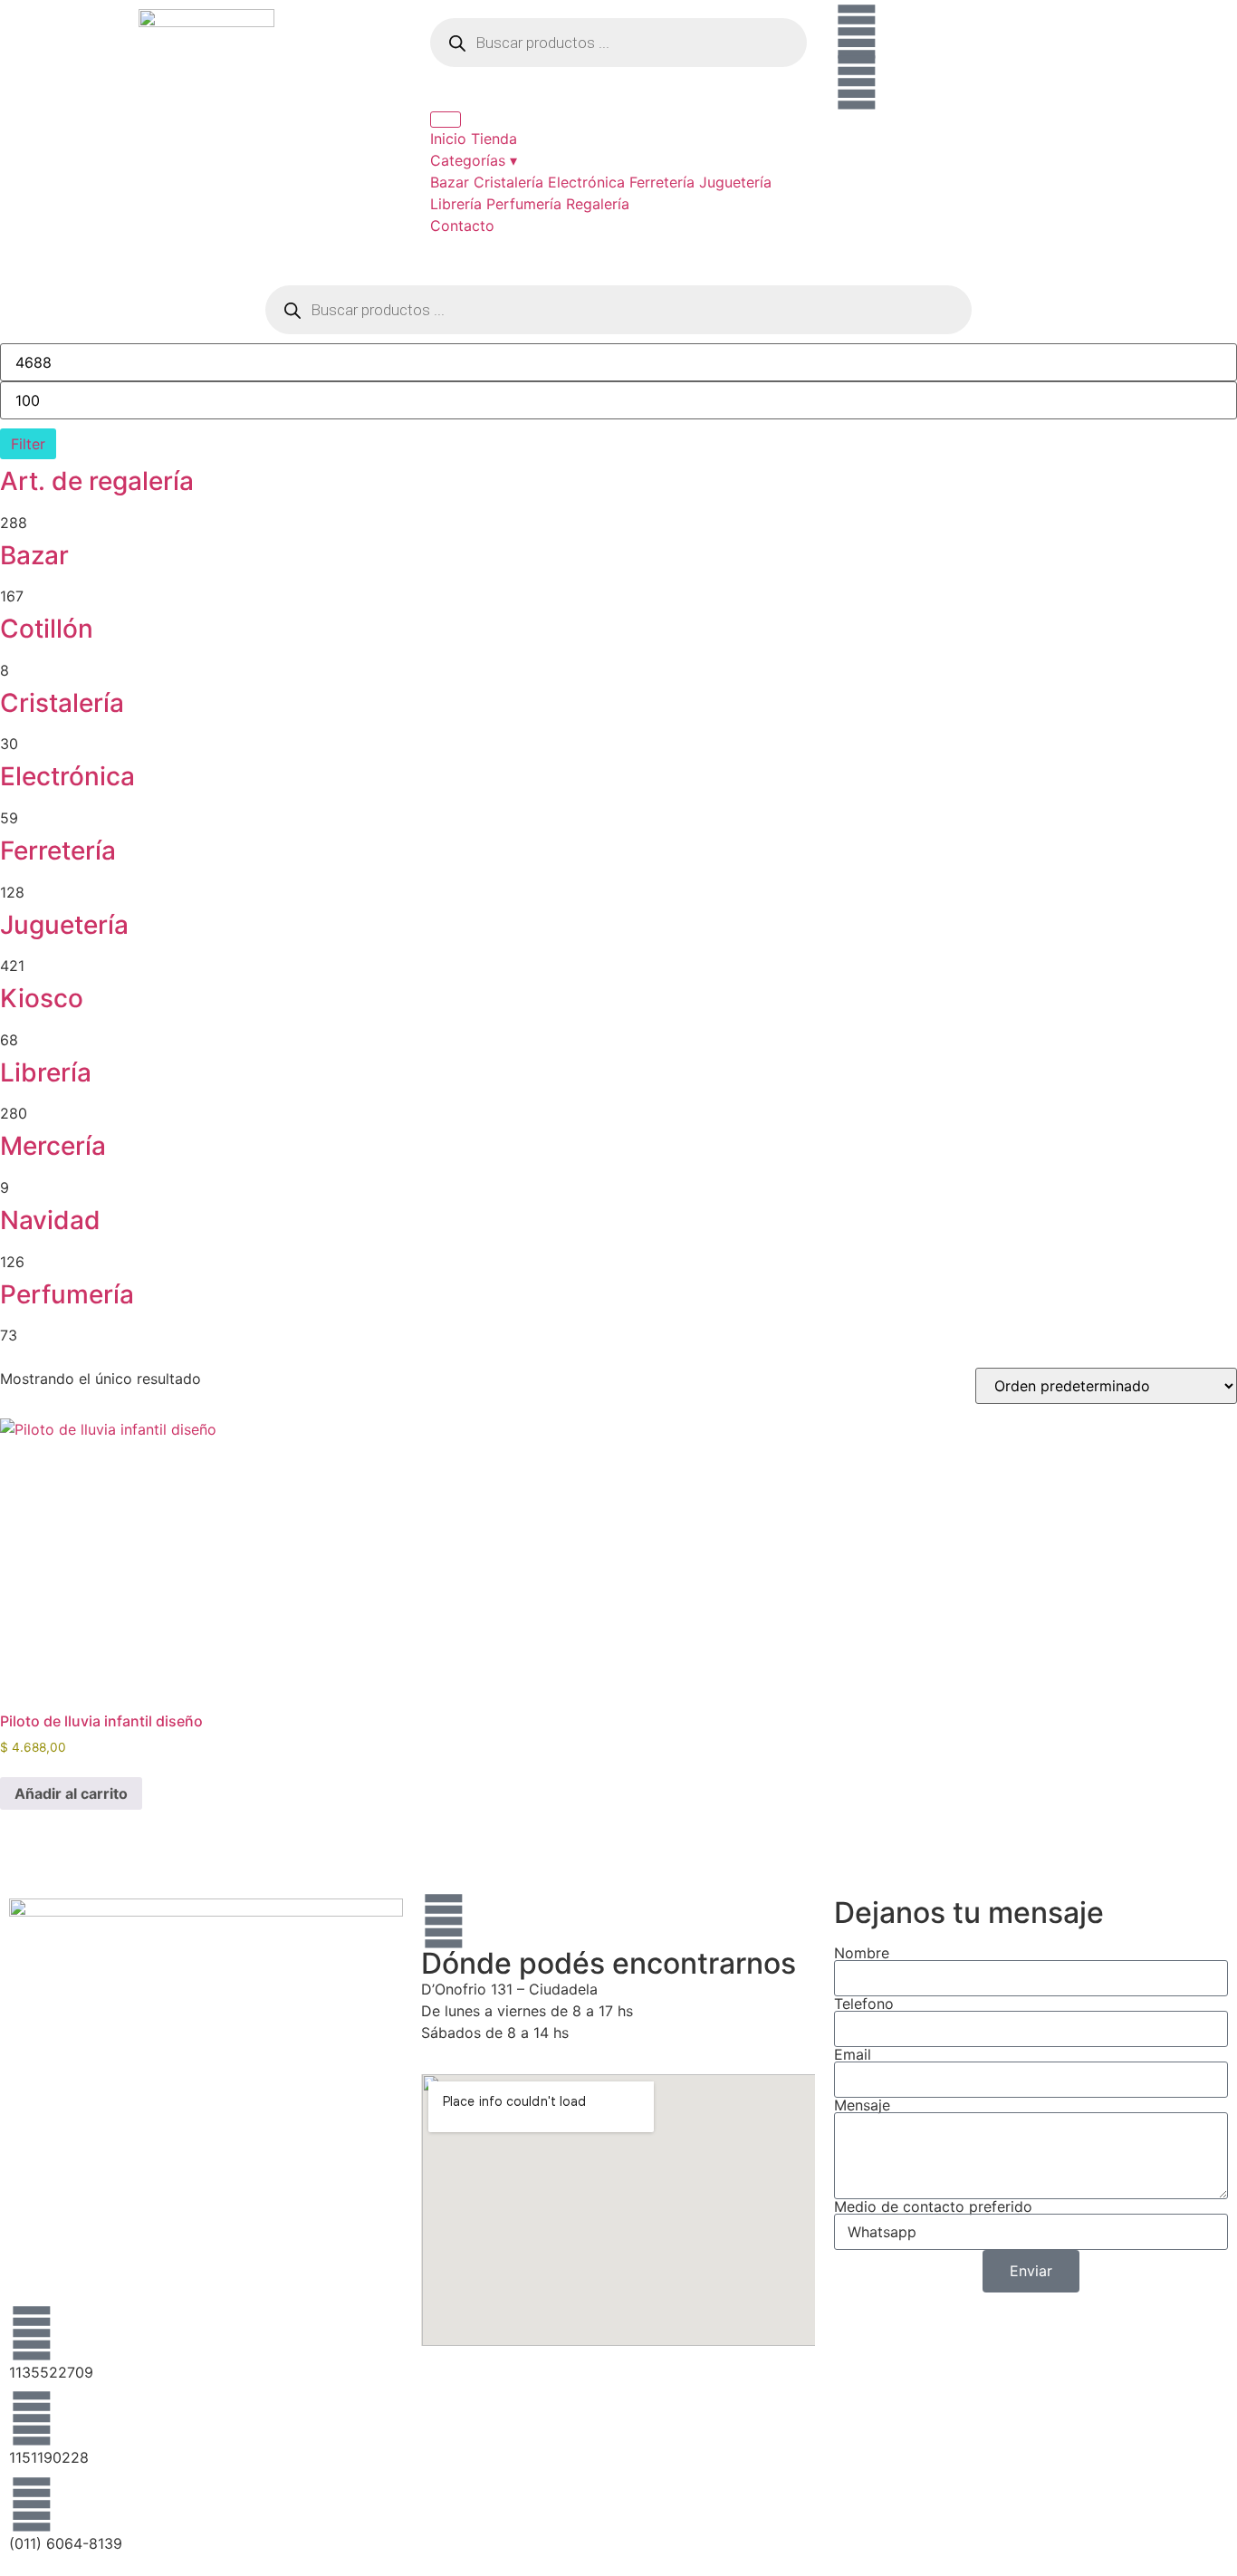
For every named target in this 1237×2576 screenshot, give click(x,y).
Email (853, 2054)
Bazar (450, 182)
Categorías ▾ (474, 160)
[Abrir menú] (446, 120)
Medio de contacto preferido (933, 2206)
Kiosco (42, 998)
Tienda (494, 139)
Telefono (864, 2004)
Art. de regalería (97, 481)
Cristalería (508, 182)
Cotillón (47, 629)
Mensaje (862, 2105)
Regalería (598, 204)
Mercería (53, 1146)
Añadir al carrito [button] (71, 1793)
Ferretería (662, 182)
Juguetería (735, 182)
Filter (28, 444)
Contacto (462, 226)
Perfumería (524, 204)
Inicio (448, 139)
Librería (456, 204)
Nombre (862, 1953)
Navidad (50, 1220)
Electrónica (586, 182)
